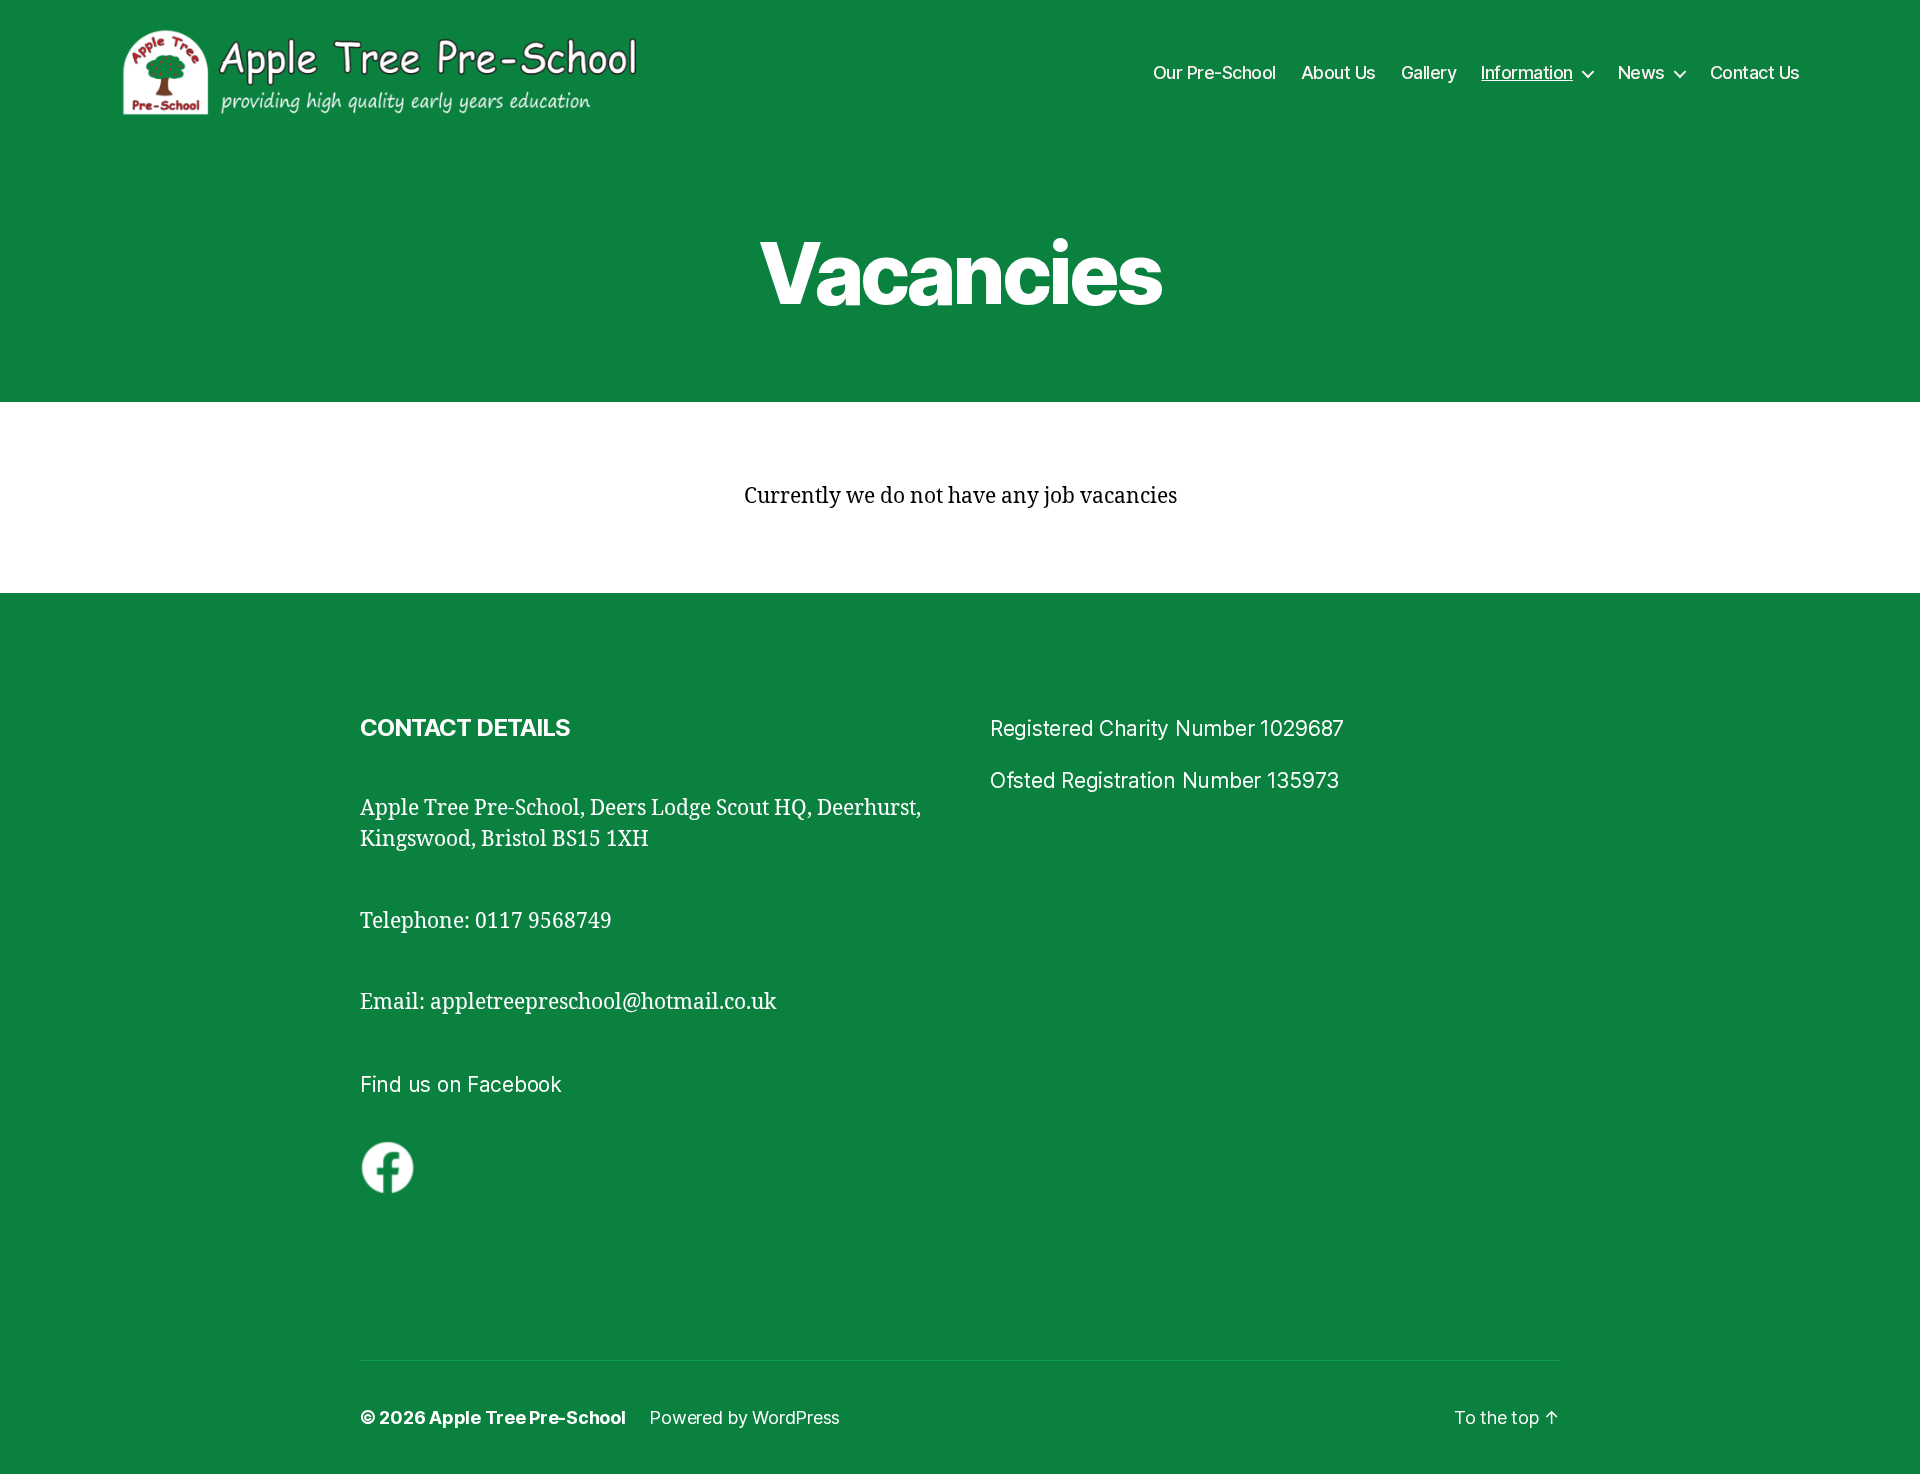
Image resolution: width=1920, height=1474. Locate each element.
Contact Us (1755, 72)
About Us (1338, 72)
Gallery (1429, 72)
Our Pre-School (1214, 72)
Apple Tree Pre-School (527, 1417)
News (1641, 72)
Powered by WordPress (744, 1417)
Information (1527, 72)
